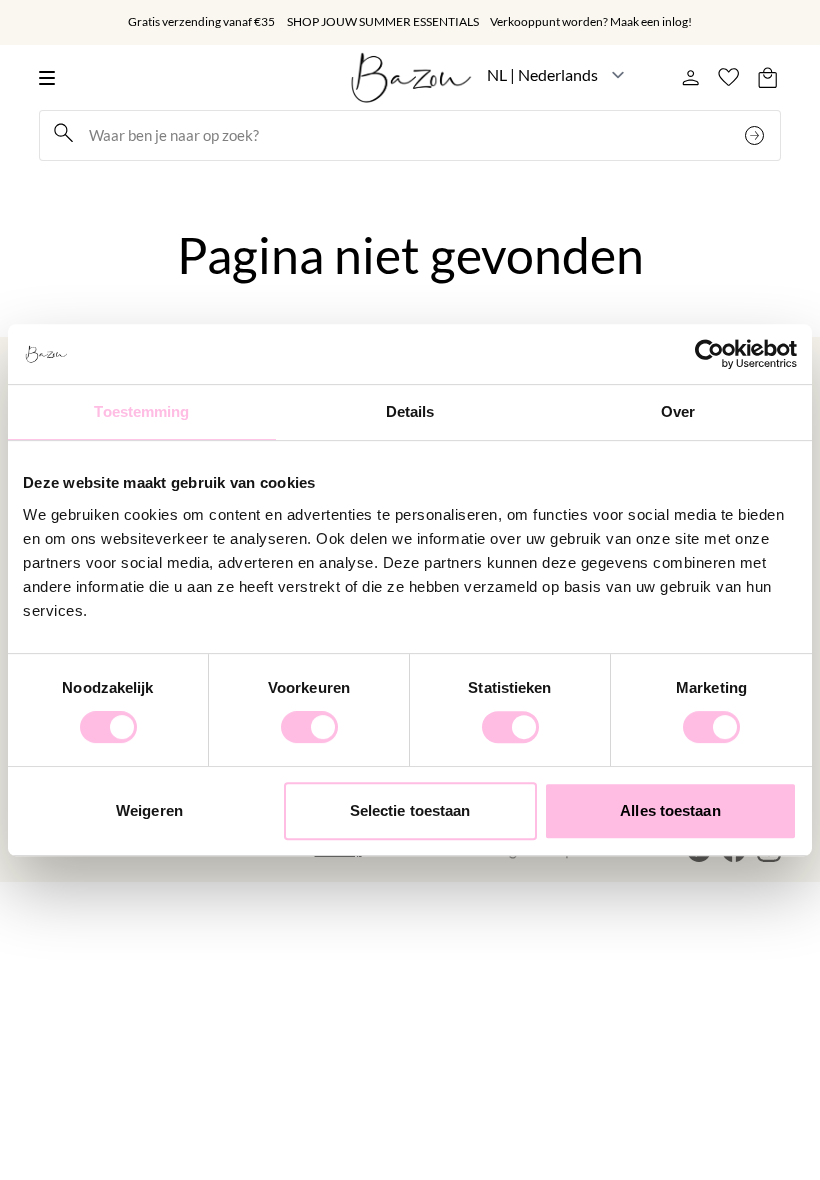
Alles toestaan (670, 810)
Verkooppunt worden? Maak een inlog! (591, 22)
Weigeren (149, 810)
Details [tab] (410, 411)
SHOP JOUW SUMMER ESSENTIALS (383, 22)
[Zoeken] (757, 135)
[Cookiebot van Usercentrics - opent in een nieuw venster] (709, 354)
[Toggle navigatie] (52, 77)
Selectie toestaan (410, 810)
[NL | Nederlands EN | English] (556, 75)
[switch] (309, 727)
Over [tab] (678, 411)
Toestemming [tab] (141, 411)
